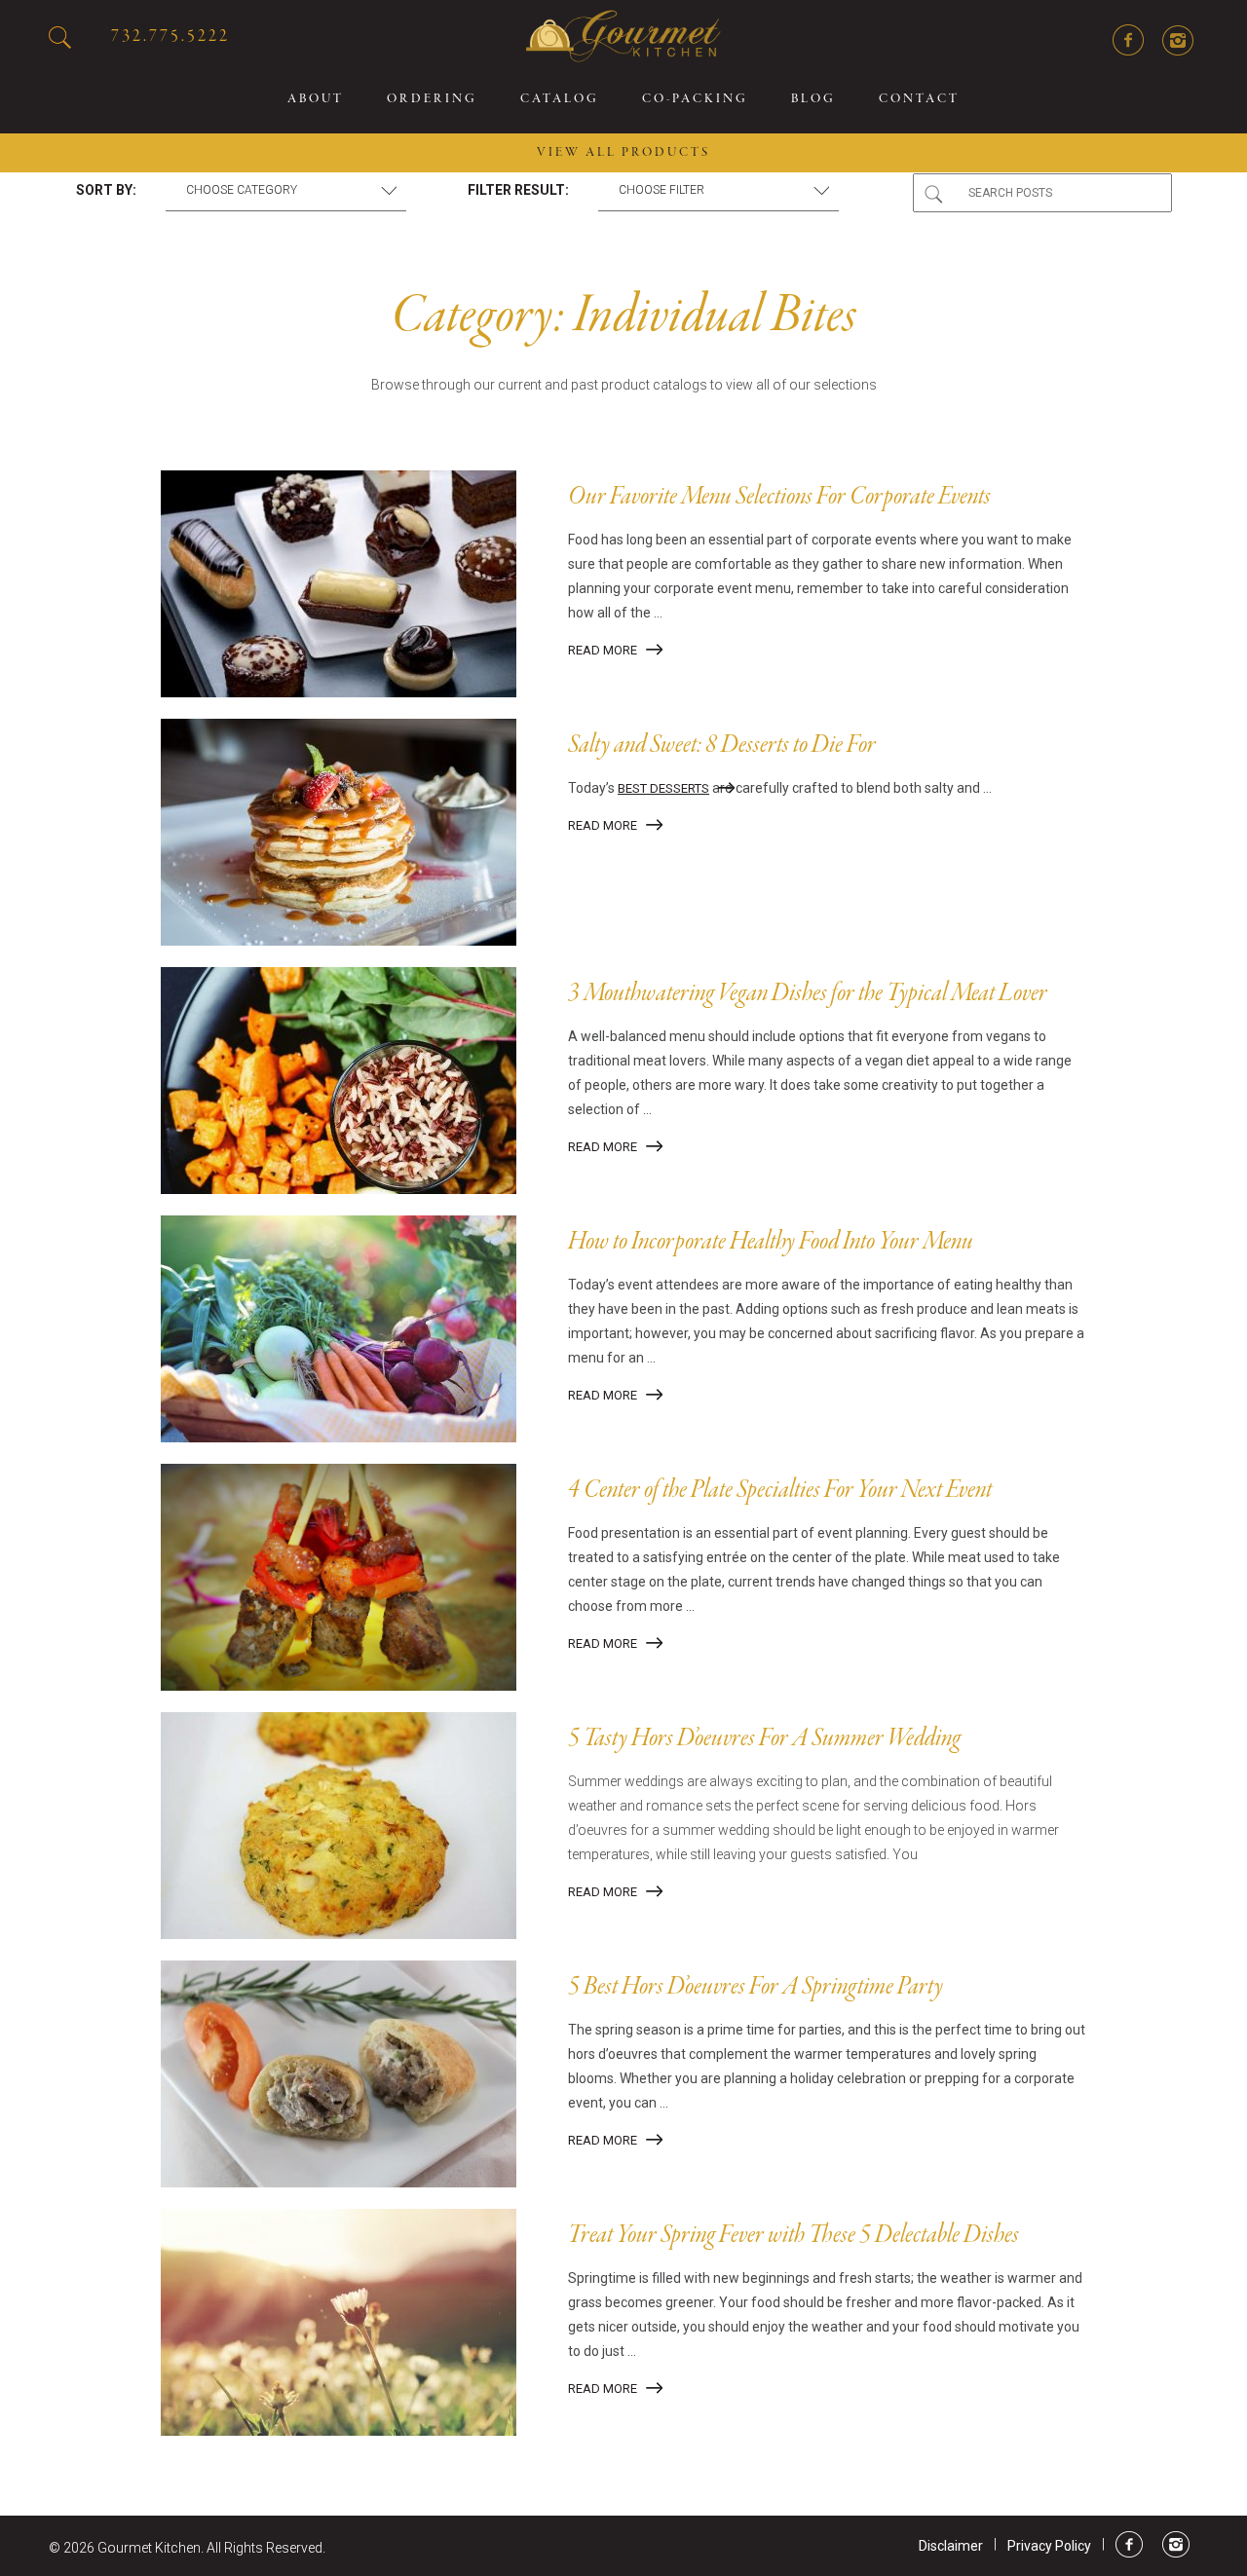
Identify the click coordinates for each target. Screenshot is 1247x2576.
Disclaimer (951, 2546)
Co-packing (695, 99)
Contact (919, 99)
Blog (813, 99)
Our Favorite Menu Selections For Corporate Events (779, 498)
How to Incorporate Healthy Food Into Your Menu (771, 1243)
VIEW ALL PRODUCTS (623, 153)
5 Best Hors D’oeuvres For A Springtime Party (756, 1988)
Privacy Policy (1049, 2546)
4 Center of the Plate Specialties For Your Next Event (780, 1491)
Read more (603, 650)
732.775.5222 (170, 37)
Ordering (432, 99)
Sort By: (106, 190)
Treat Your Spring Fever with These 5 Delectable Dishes (794, 2236)
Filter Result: (518, 190)
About (316, 99)
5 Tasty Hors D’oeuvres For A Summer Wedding (764, 1739)
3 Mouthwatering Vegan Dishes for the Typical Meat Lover (808, 994)
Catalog (560, 99)
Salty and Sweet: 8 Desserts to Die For (722, 746)
